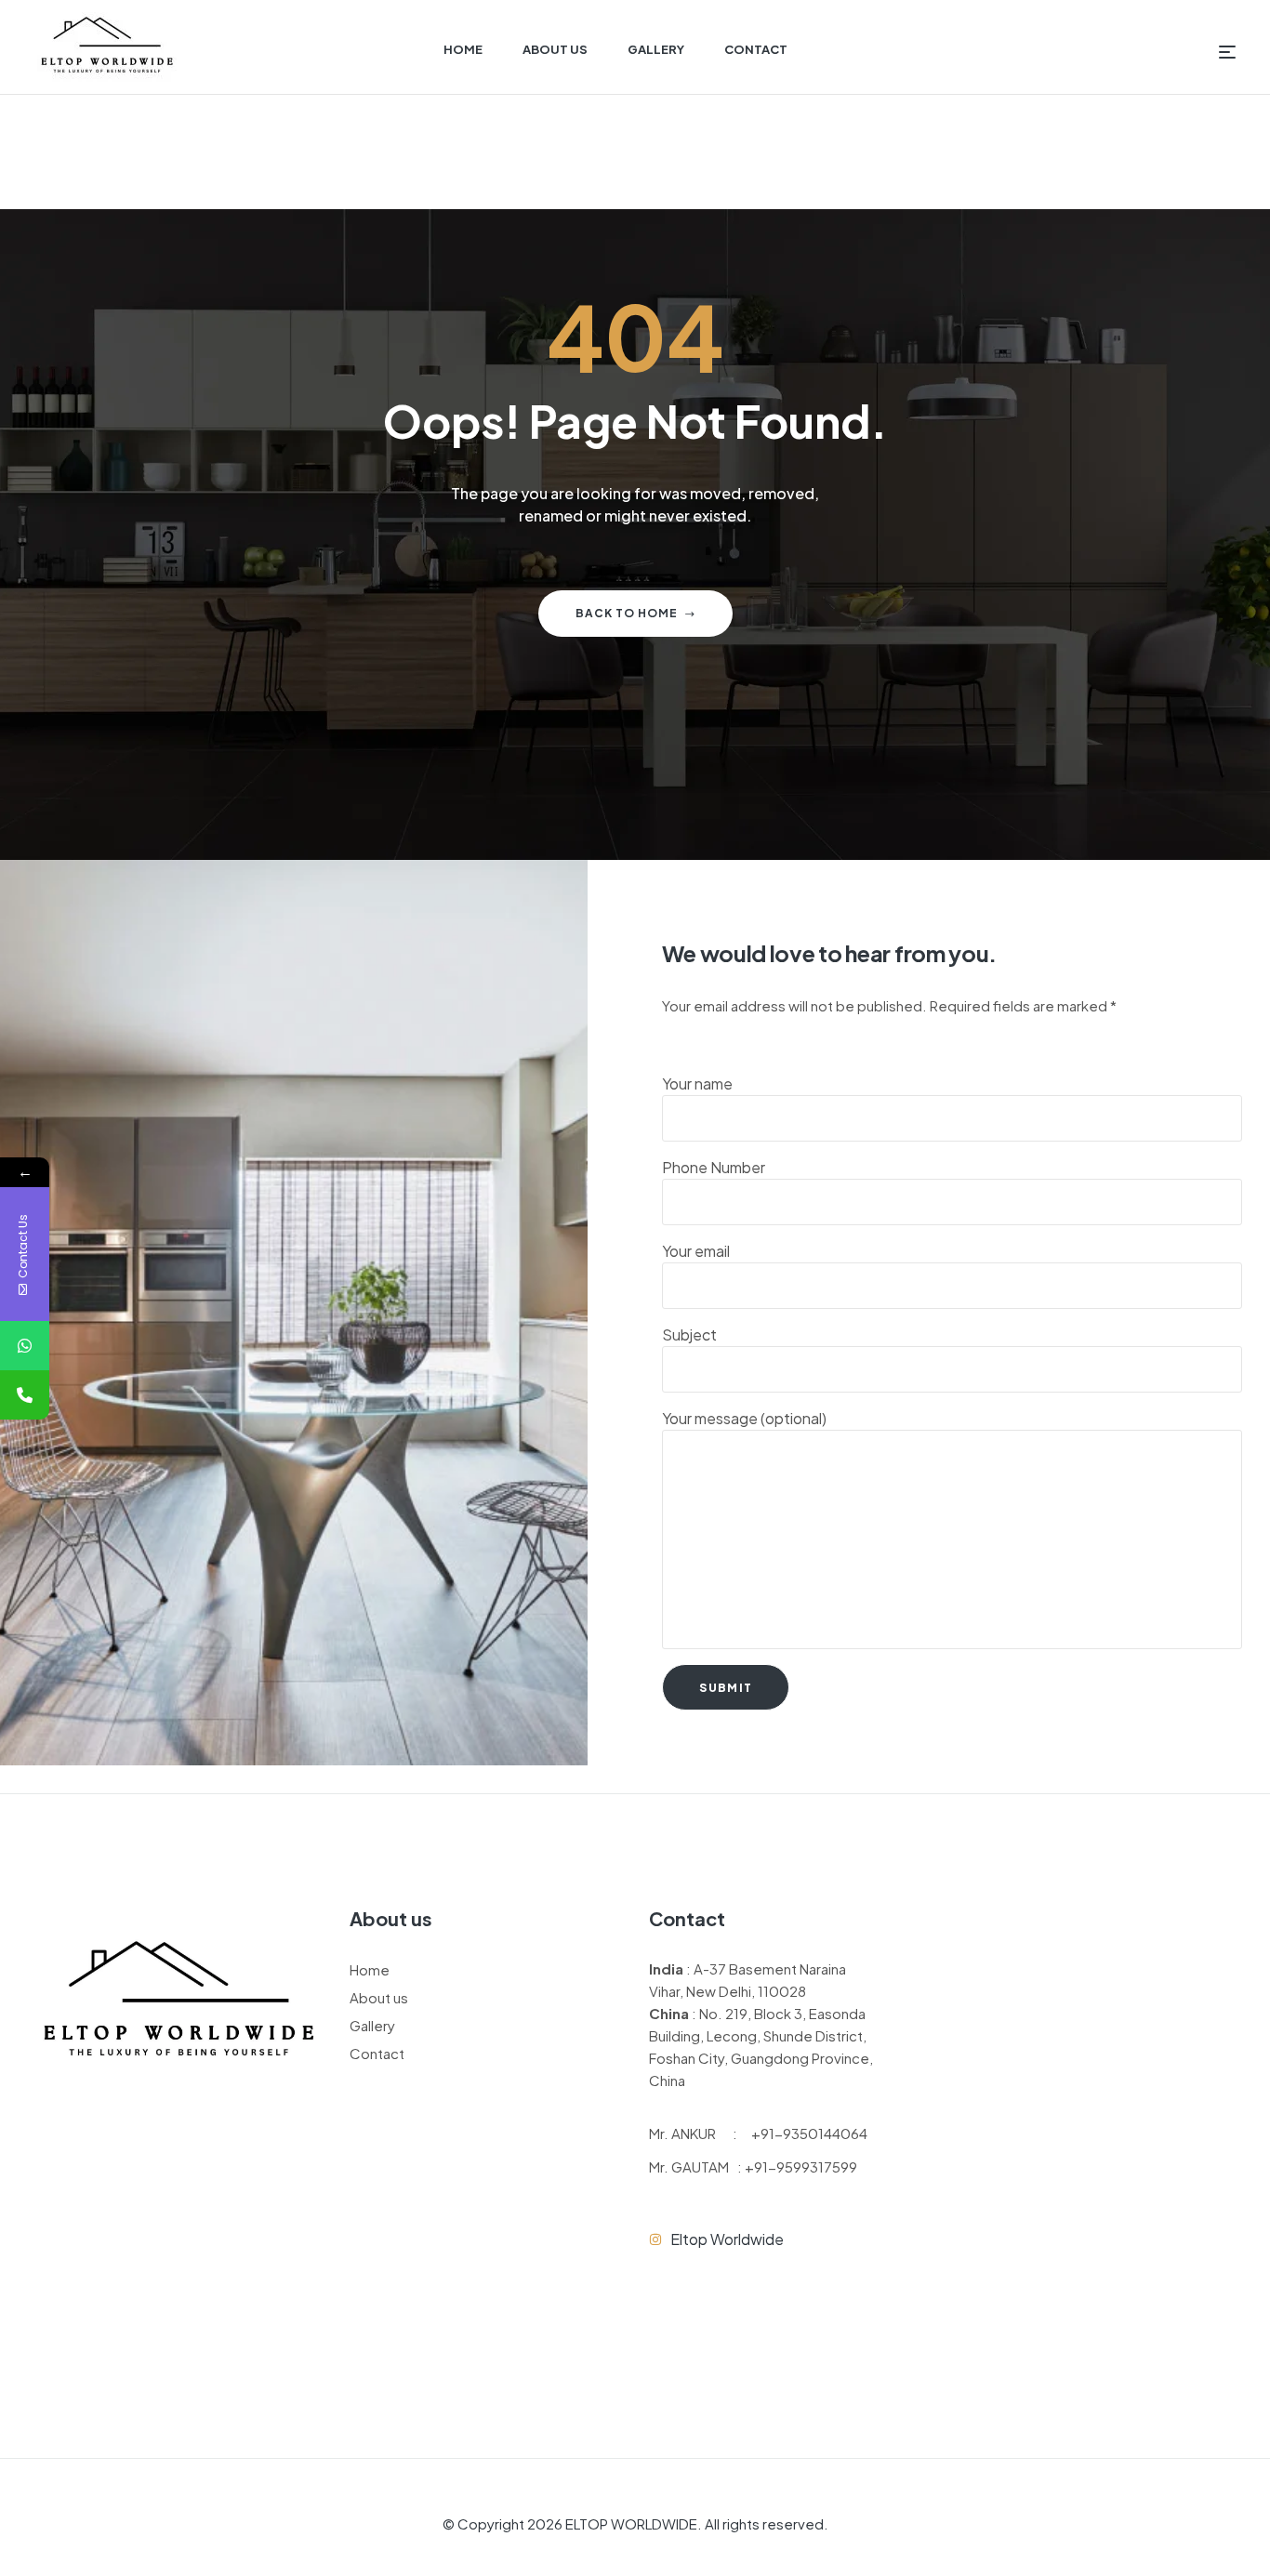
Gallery (372, 2025)
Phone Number (714, 1167)
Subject (689, 1334)
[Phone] (25, 1395)
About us (379, 1997)
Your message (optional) (744, 1418)
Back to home (627, 613)
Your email (696, 1251)
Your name (697, 1083)
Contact (377, 2053)
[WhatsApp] (25, 1346)
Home (370, 1969)
